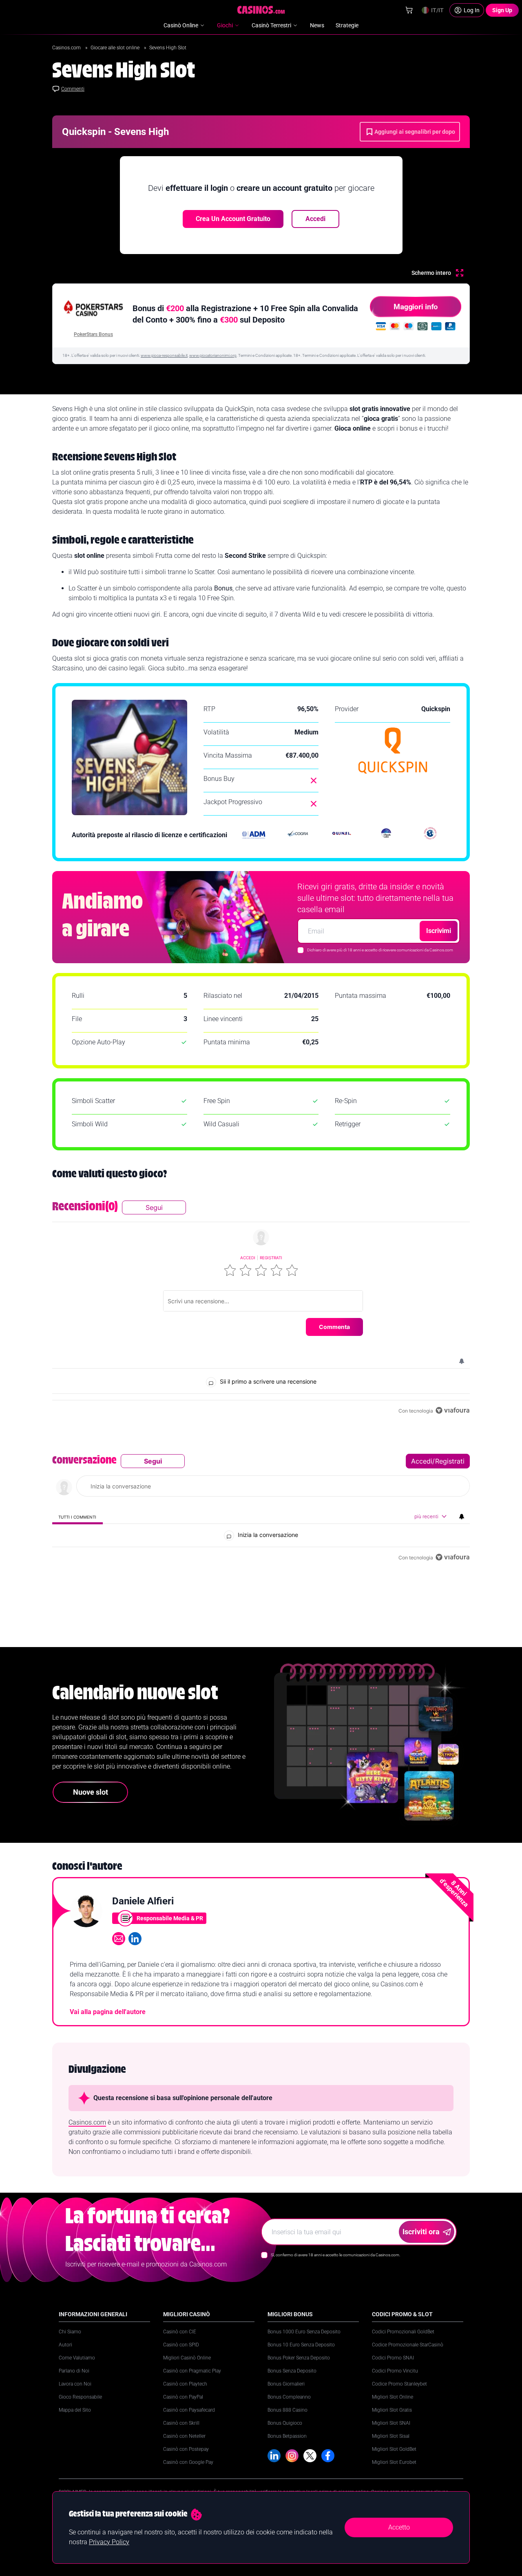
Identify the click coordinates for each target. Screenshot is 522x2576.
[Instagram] (292, 2456)
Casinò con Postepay (186, 2449)
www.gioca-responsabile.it (164, 355)
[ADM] (254, 835)
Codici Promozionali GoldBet (403, 2332)
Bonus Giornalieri (286, 2384)
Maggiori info (416, 306)
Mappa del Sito (75, 2410)
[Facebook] (328, 2456)
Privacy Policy (109, 2542)
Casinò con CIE (180, 2332)
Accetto (399, 2527)
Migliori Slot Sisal (391, 2436)
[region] (261, 1308)
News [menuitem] (317, 25)
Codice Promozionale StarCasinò (408, 2345)
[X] (310, 2456)
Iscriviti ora (421, 2232)
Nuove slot (91, 1792)
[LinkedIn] (274, 2456)
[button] (230, 1270)
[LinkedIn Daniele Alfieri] (135, 1939)
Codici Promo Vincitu (395, 2371)
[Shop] (409, 10)
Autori (65, 2345)
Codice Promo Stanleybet (399, 2384)
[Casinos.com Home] (261, 10)
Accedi (315, 219)
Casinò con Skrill (181, 2423)
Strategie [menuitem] (347, 25)
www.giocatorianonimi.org (213, 355)
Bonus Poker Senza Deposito (299, 2358)
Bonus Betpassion (287, 2436)
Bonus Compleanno (289, 2397)
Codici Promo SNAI (393, 2358)
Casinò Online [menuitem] (181, 25)
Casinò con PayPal (183, 2397)
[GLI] (430, 835)
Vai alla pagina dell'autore (108, 2012)
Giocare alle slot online (116, 48)
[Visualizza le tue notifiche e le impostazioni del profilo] (462, 1361)
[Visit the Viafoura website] (452, 1410)
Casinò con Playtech (185, 2384)
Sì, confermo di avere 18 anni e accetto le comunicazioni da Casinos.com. (335, 2255)
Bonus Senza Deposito (292, 2371)
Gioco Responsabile (80, 2397)
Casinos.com (67, 48)
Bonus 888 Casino (288, 2410)
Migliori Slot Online (393, 2397)
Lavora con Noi (75, 2384)
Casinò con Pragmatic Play (192, 2371)
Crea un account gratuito (233, 219)
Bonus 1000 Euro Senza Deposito (304, 2332)
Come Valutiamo (77, 2358)
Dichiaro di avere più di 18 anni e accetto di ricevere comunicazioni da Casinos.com (380, 950)
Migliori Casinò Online (187, 2358)
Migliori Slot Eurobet (394, 2462)
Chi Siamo (70, 2332)
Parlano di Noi (74, 2371)
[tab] (77, 1517)
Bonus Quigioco (285, 2423)
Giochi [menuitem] (225, 25)
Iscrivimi (439, 931)
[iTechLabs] (386, 835)
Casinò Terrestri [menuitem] (271, 25)
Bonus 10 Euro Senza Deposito (301, 2345)
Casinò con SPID (181, 2345)
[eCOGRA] (298, 835)
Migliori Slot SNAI (391, 2423)
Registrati (271, 1258)
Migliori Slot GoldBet (394, 2449)
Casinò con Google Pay (188, 2462)
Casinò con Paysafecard (189, 2410)
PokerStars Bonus (93, 334)
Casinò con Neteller (184, 2436)
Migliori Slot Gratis (392, 2410)
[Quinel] (342, 835)
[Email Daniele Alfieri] (119, 1939)
